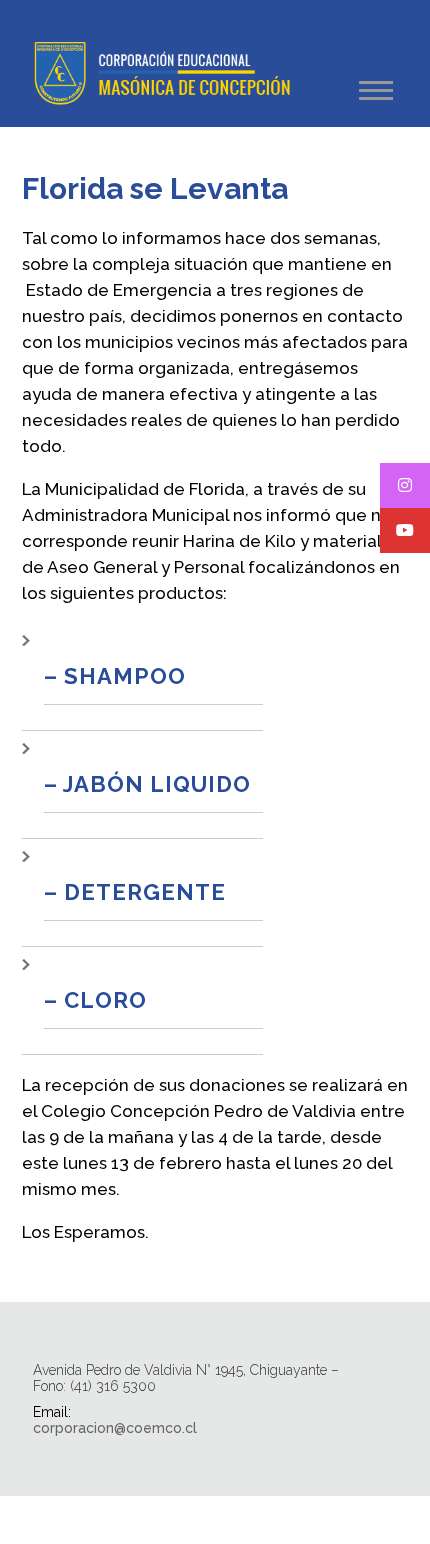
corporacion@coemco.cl (115, 1428)
